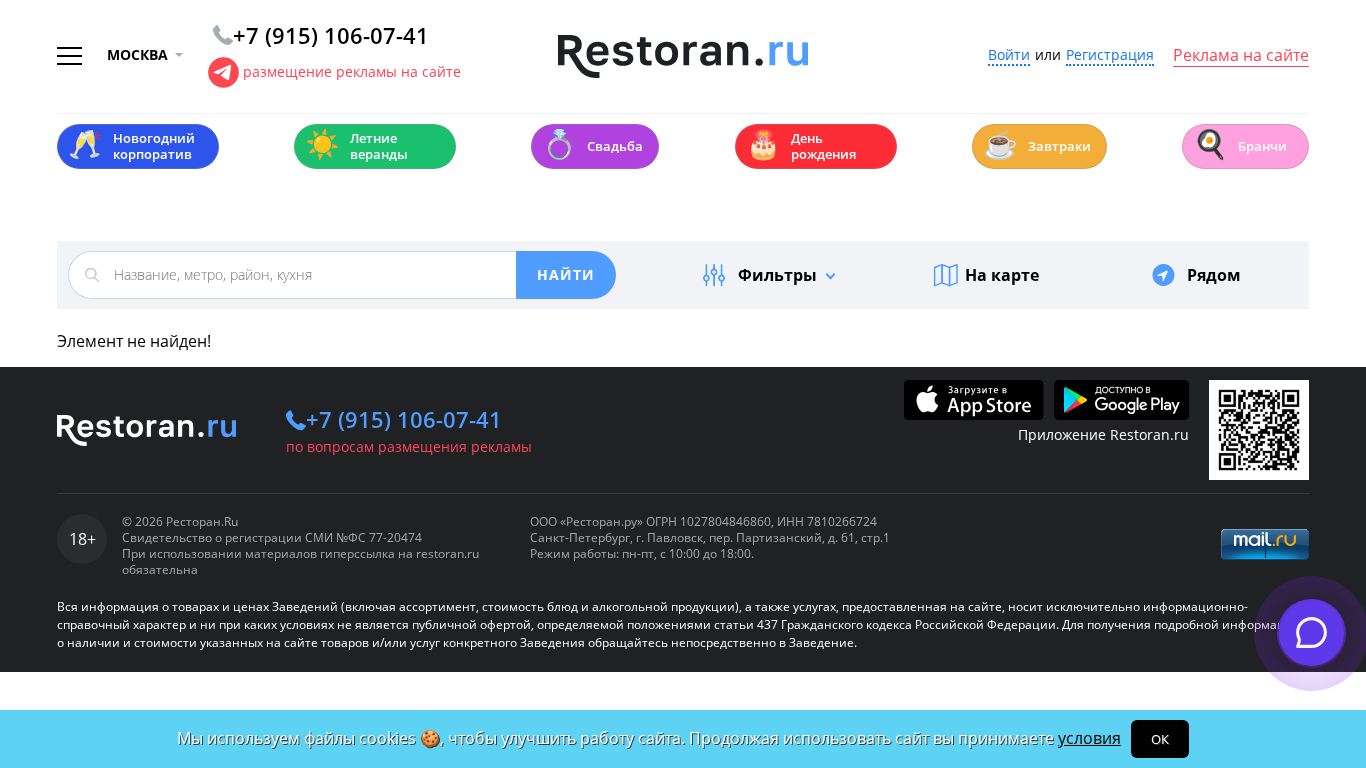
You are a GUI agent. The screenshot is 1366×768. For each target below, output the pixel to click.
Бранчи (1240, 144)
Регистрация (1110, 55)
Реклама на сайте (1241, 56)
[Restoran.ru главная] (683, 57)
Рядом (1214, 275)
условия (1089, 738)
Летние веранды (356, 146)
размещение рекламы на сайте (352, 71)
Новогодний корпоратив (131, 146)
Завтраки (1037, 144)
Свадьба (592, 144)
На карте (1002, 275)
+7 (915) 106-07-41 (404, 419)
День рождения (801, 146)
